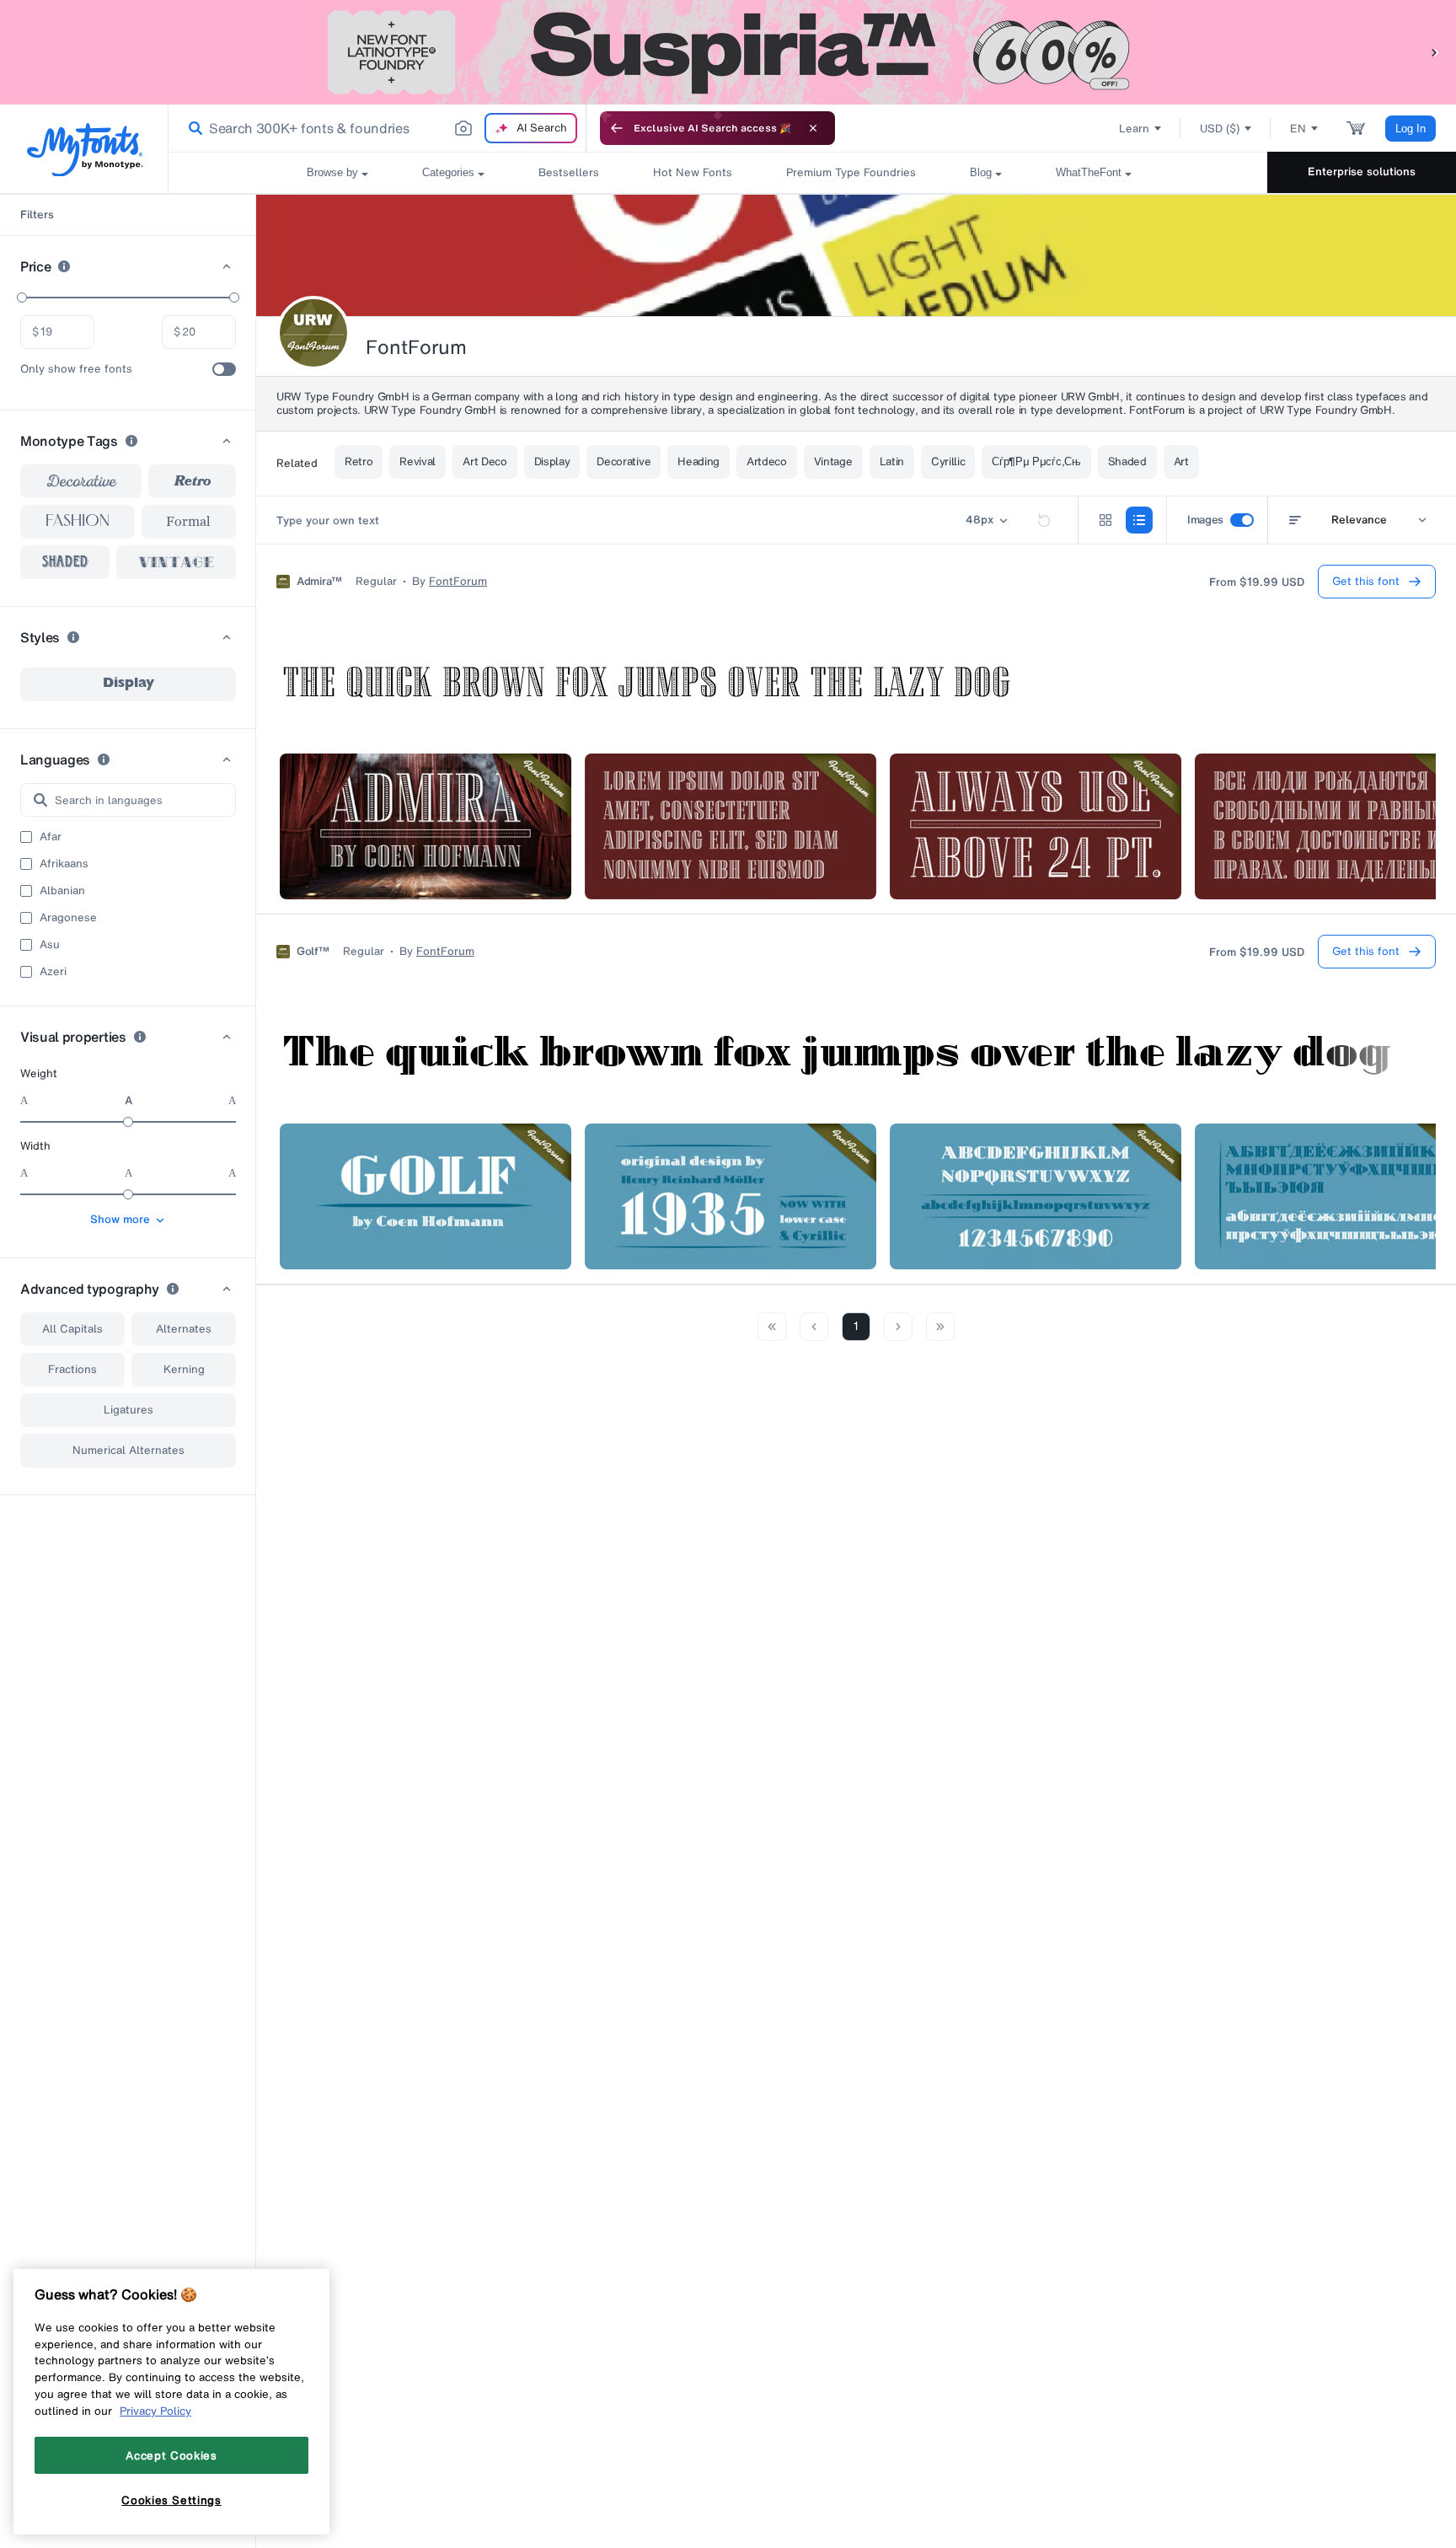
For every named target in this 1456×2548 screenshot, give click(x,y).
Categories (448, 172)
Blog (981, 172)
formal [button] (188, 521)
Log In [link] (1410, 129)
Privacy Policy (155, 2411)
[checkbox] (224, 369)
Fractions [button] (72, 1369)
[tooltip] (64, 266)
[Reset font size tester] (1044, 520)
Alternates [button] (184, 1329)
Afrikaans (64, 864)
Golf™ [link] (313, 952)
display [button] (128, 684)
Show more (120, 1219)
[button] (1435, 52)
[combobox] (377, 128)
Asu (50, 945)
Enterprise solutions (1362, 172)
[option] (128, 684)
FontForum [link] (458, 582)
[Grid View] (1105, 520)
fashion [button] (78, 522)
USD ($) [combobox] (1220, 129)
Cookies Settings (171, 2500)
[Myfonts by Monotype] (85, 150)
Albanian (62, 891)
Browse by (332, 172)
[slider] (22, 298)
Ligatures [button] (128, 1410)
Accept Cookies (171, 2455)
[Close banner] (813, 128)
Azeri (53, 972)
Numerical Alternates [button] (128, 1450)
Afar (51, 837)
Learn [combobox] (1134, 129)
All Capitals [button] (72, 1329)
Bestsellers (569, 172)
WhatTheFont (1089, 172)
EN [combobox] (1298, 129)
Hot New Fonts (693, 172)
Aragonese (68, 918)
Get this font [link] (1366, 581)
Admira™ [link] (319, 582)
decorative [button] (81, 481)
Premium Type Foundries (851, 172)
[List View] (1139, 520)
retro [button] (193, 481)
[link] (192, 128)
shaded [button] (65, 562)
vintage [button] (177, 562)
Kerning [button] (184, 1369)
